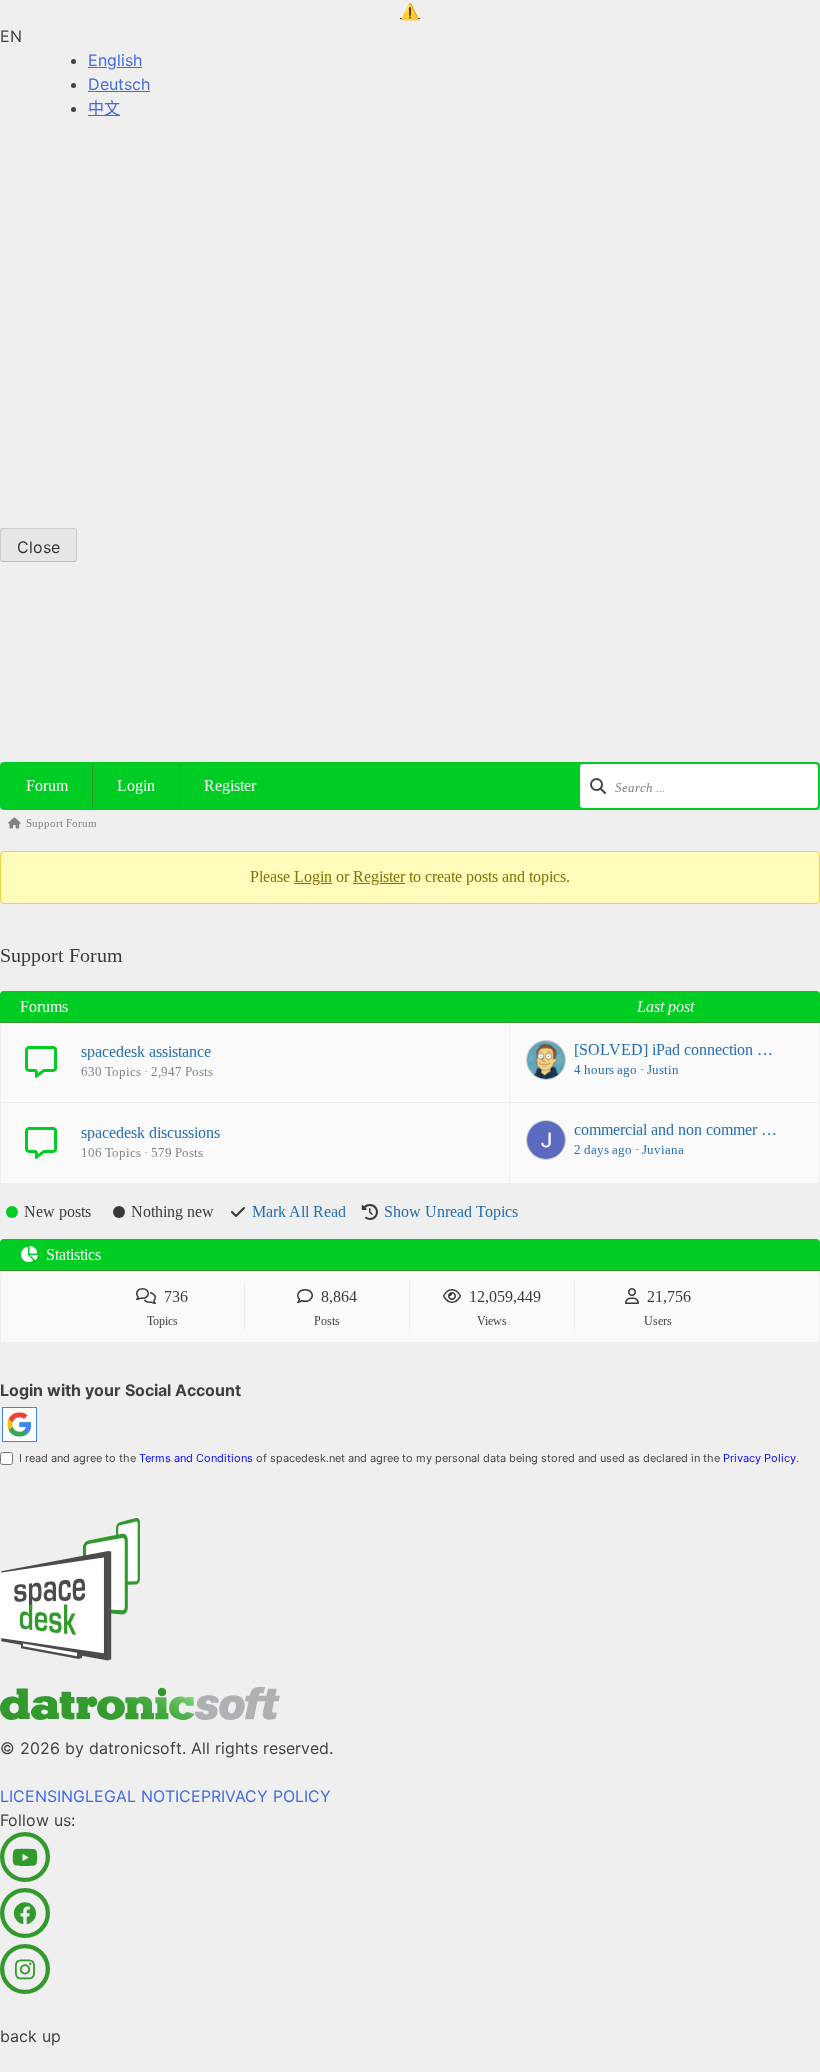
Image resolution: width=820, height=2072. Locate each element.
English (115, 60)
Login (136, 785)
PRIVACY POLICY (266, 312)
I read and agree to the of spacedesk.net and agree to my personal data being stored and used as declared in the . (406, 1458)
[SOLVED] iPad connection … (673, 1049)
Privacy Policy (759, 1458)
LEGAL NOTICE (143, 312)
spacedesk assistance (146, 1051)
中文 (104, 108)
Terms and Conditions (196, 1458)
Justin (663, 1069)
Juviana (663, 1149)
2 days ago (603, 1149)
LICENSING (42, 312)
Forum (47, 785)
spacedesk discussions (150, 1132)
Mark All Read (299, 1211)
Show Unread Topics (451, 1211)
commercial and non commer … (675, 1129)
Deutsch (119, 84)
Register (230, 785)
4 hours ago (605, 1069)
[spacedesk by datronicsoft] (410, 12)
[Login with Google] (19, 1424)
